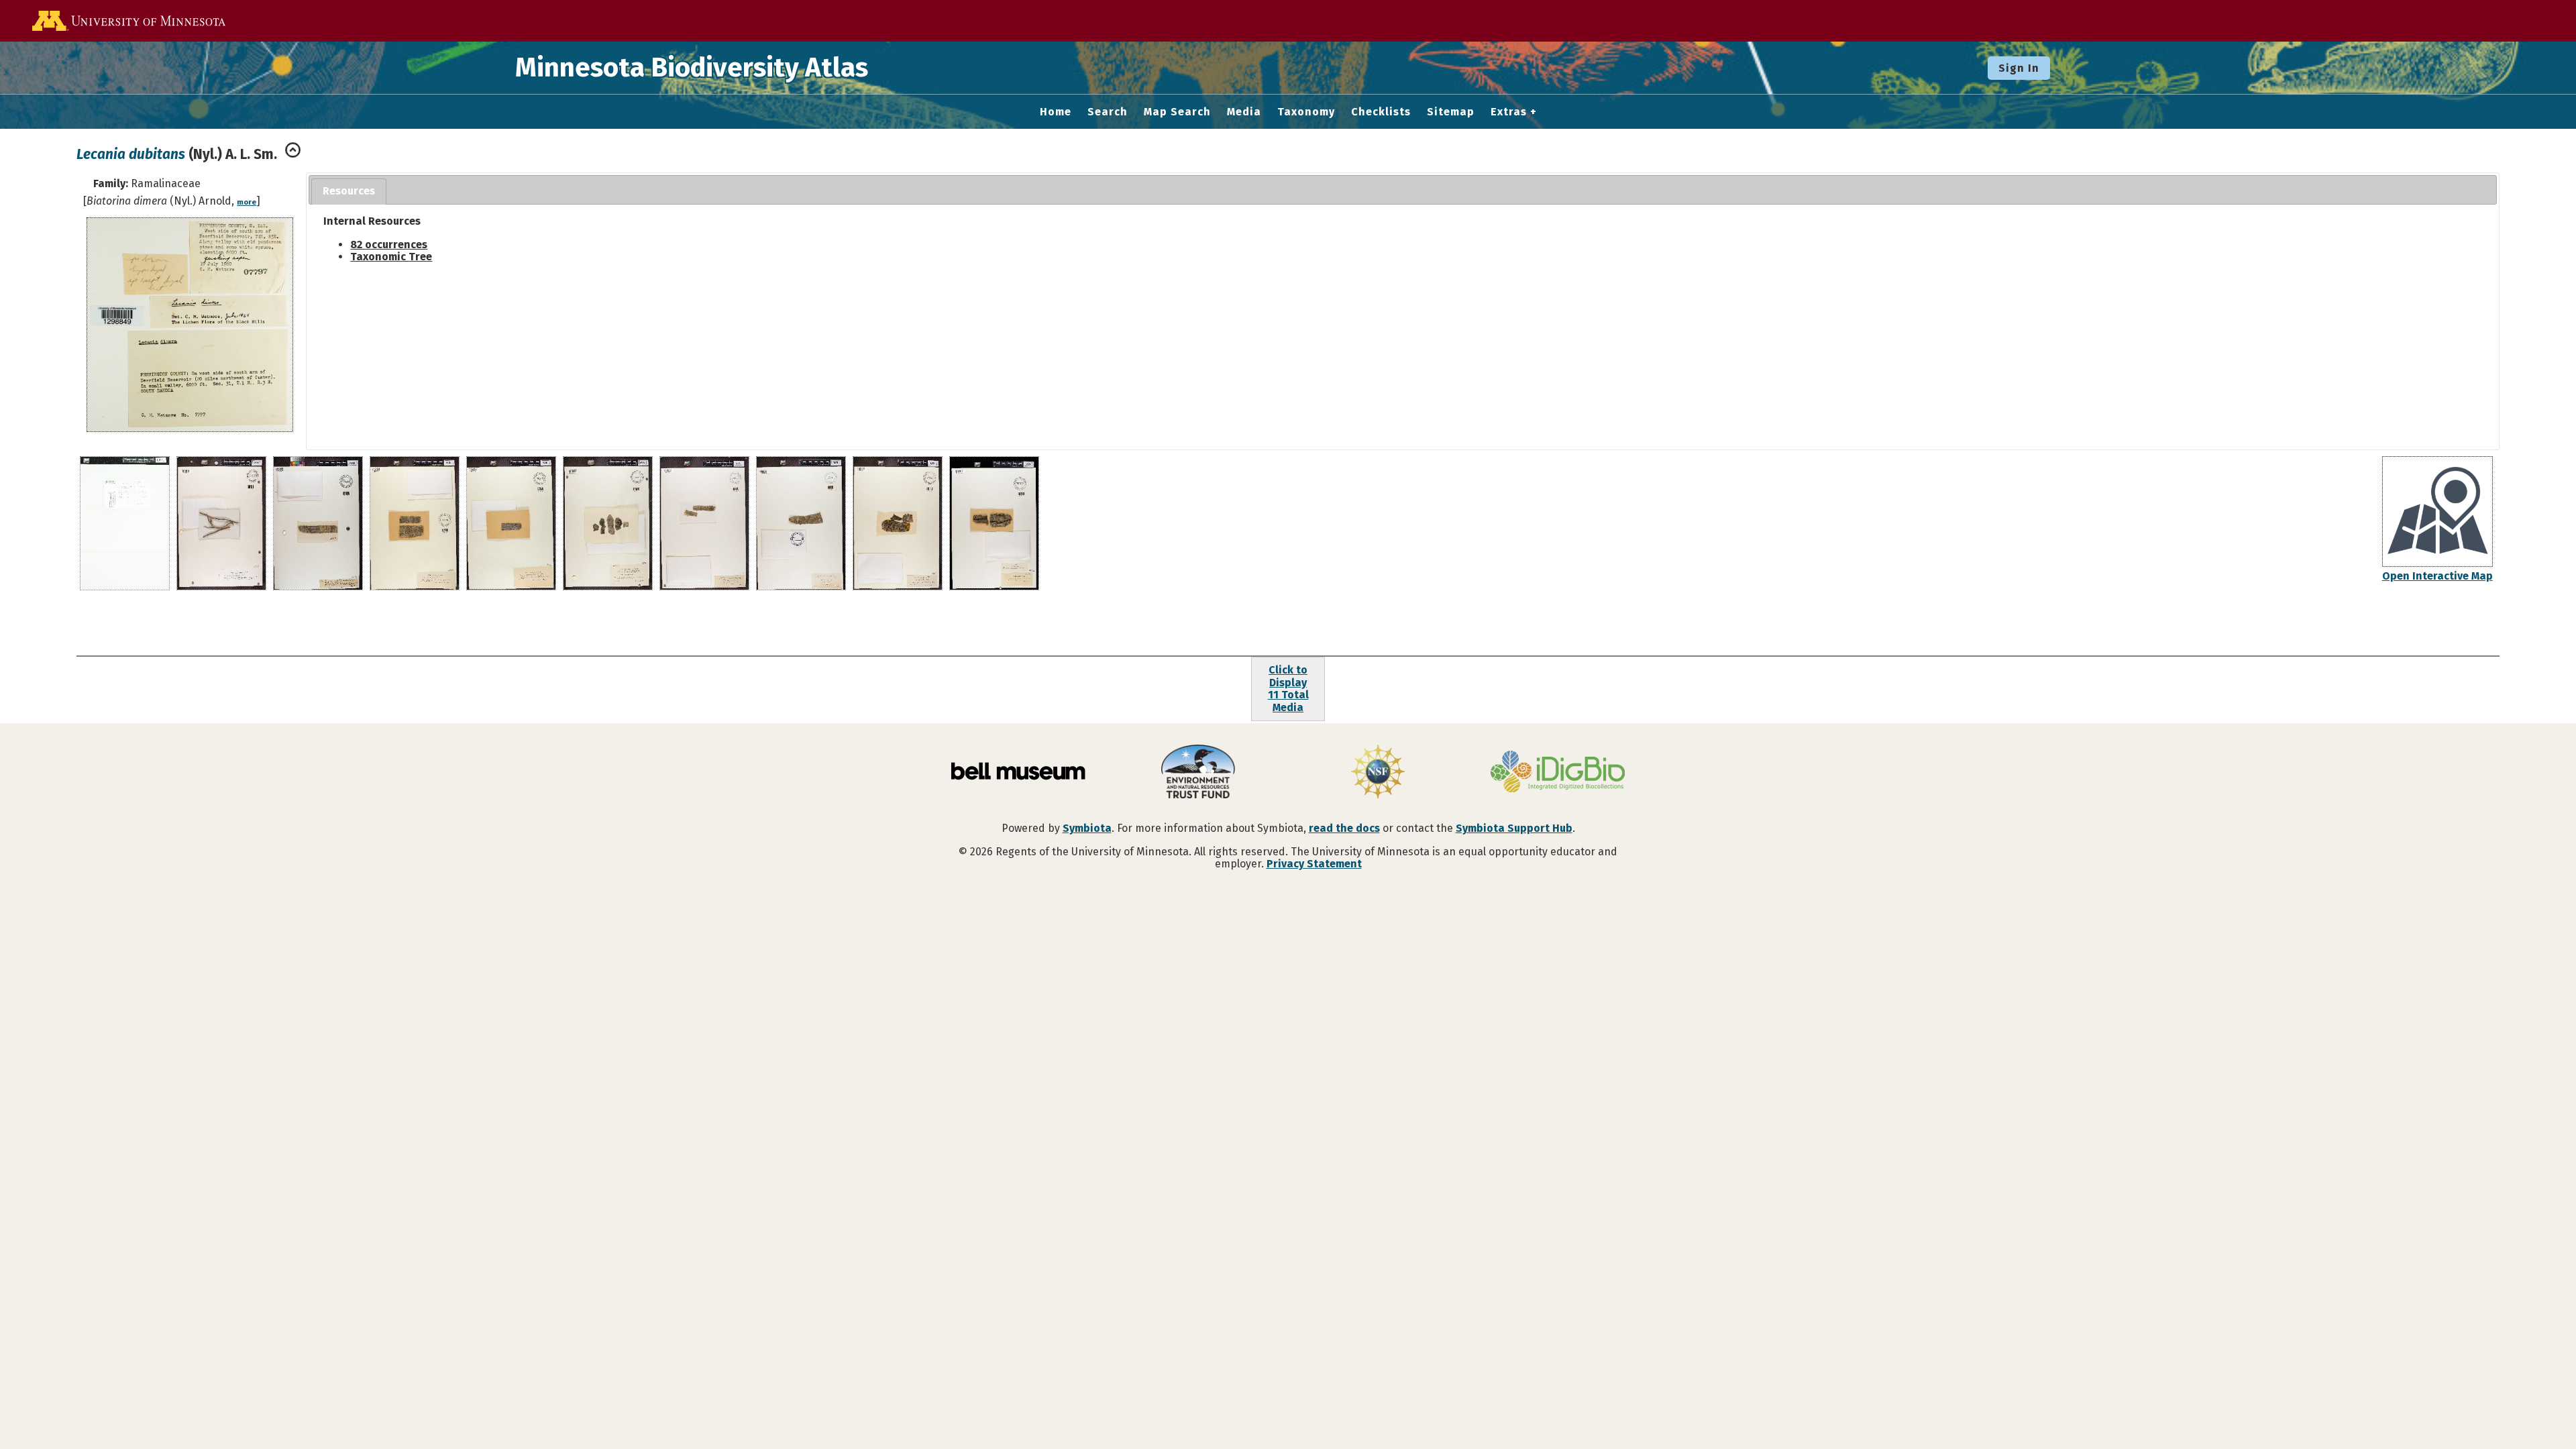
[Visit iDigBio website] (1558, 773)
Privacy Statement (1314, 864)
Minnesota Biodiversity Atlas (692, 68)
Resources (349, 191)
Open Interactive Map (2437, 576)
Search (1108, 112)
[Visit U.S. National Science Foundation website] (1378, 773)
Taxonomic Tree (391, 257)
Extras (1509, 112)
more (247, 202)
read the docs (1344, 828)
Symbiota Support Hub (1514, 828)
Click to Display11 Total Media (1288, 688)
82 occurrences (389, 245)
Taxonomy (1306, 112)
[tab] (349, 192)
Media (1244, 112)
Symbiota (1087, 828)
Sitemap (1451, 112)
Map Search (1177, 112)
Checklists (1381, 112)
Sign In (2019, 68)
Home (1056, 112)
